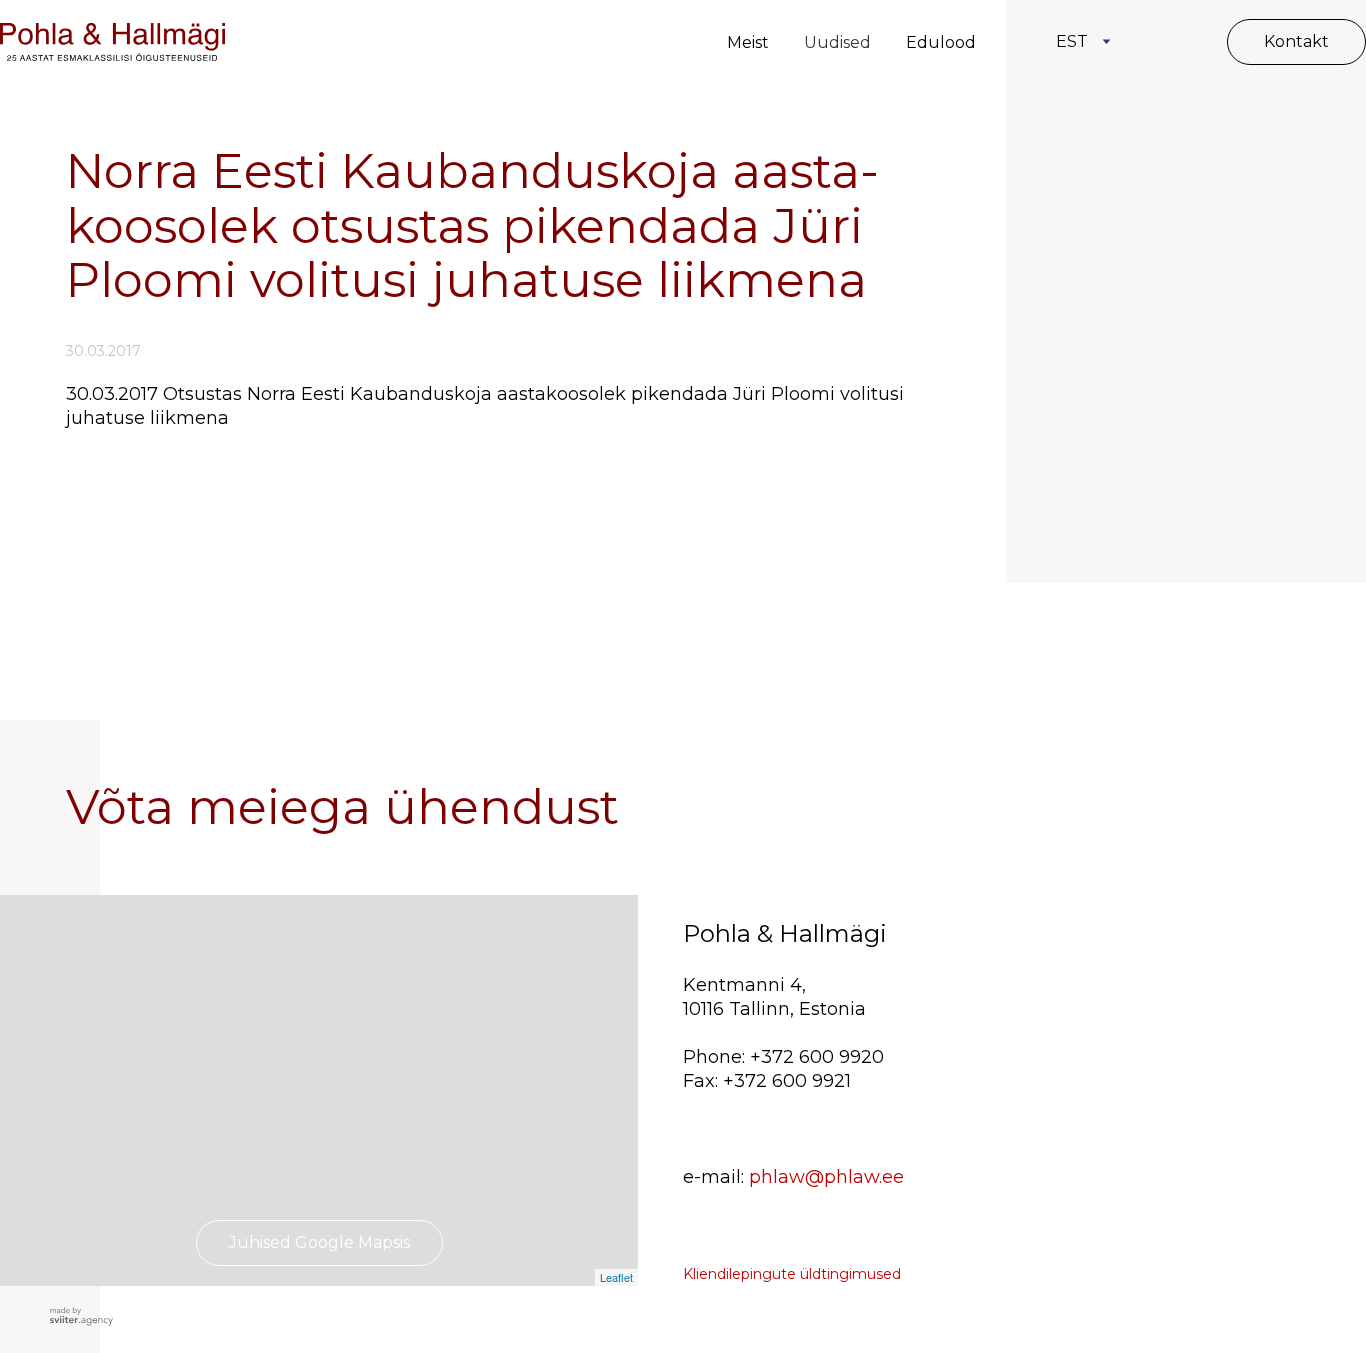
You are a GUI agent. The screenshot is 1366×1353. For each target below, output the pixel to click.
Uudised (837, 42)
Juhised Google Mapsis (319, 1242)
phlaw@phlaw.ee (826, 1177)
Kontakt (1296, 41)
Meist (748, 42)
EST (1072, 41)
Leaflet (616, 1277)
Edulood (941, 42)
